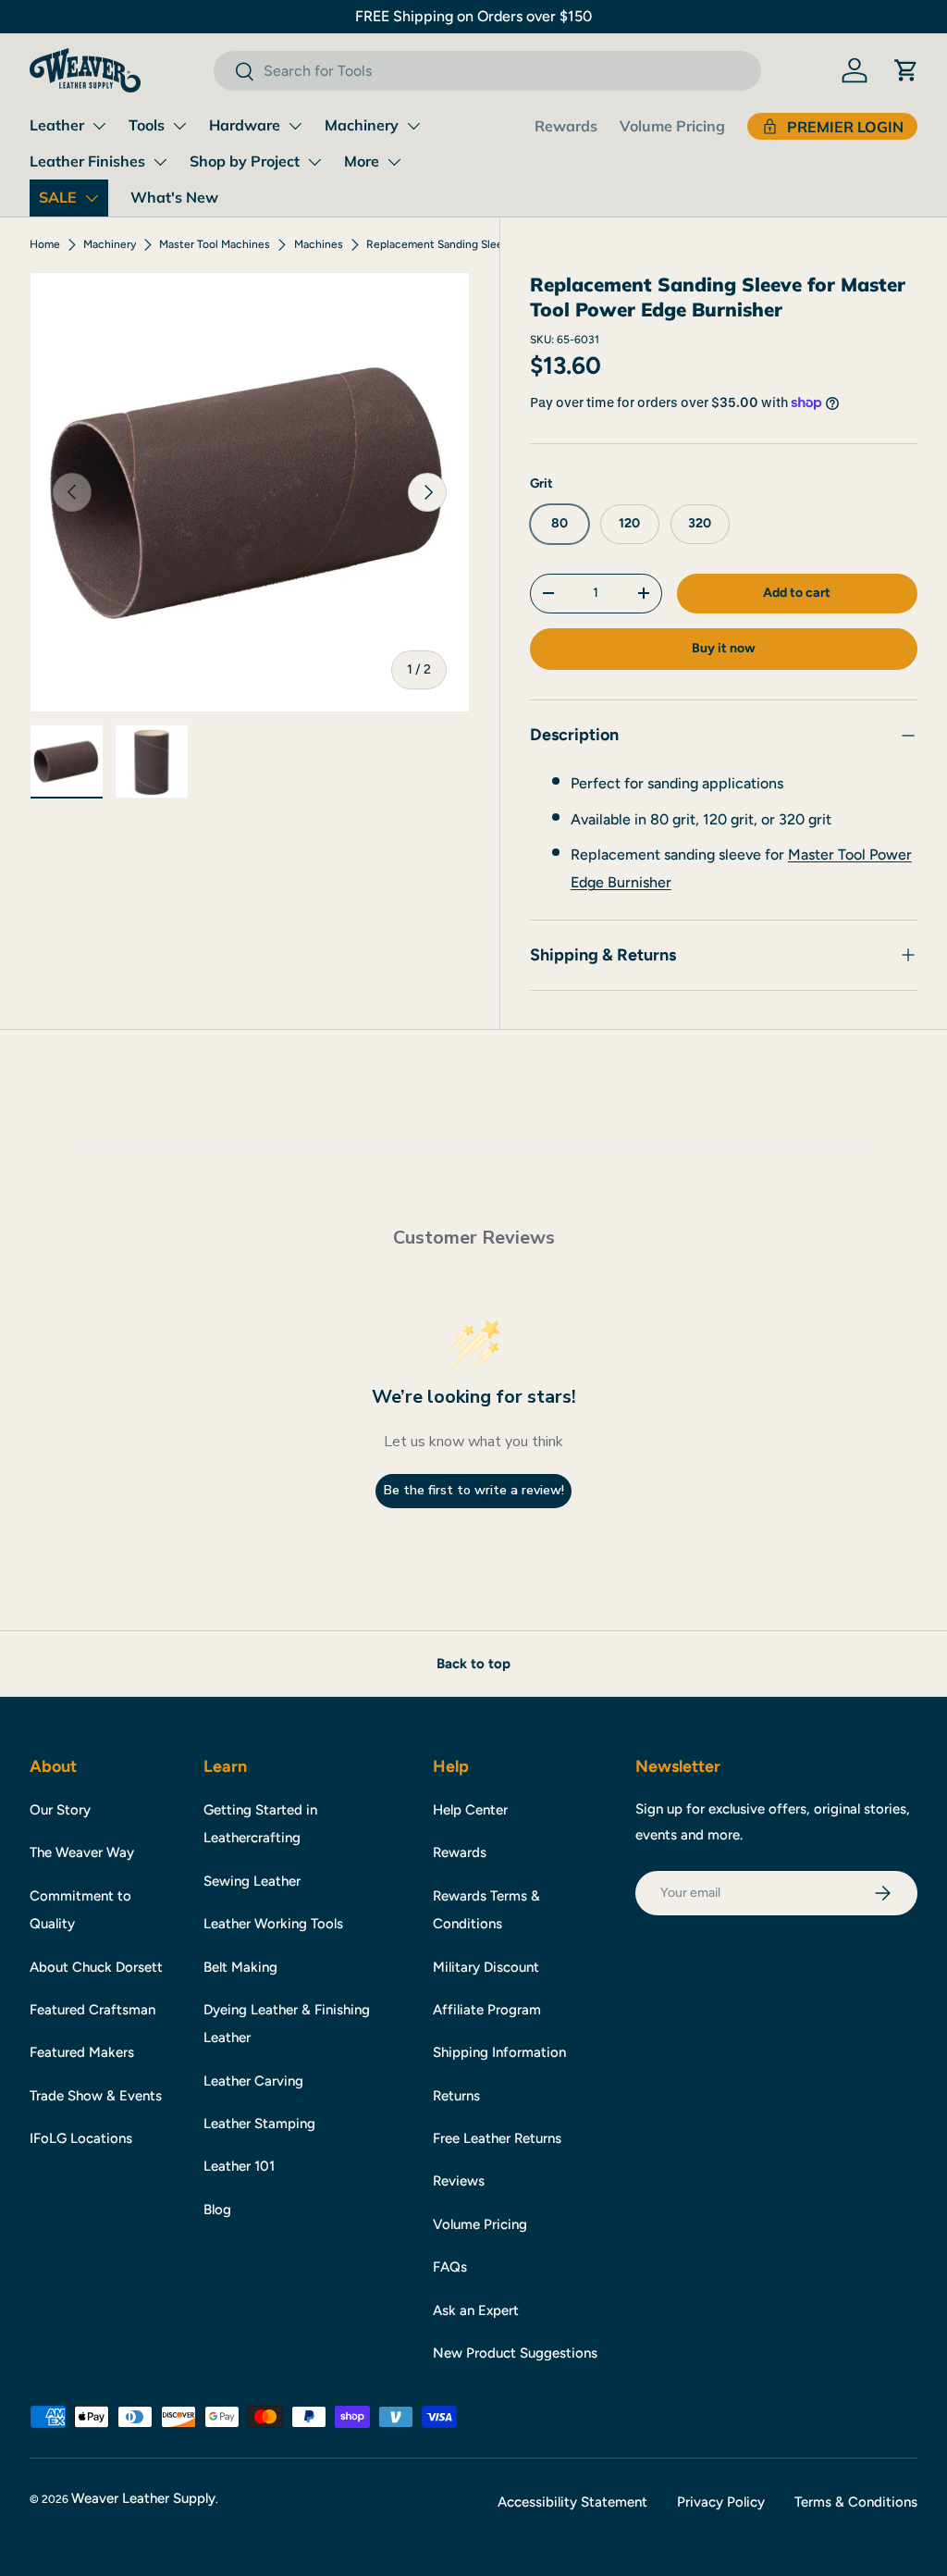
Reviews (459, 2181)
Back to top (473, 1664)
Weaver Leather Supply (143, 2498)
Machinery (362, 125)
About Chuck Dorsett (96, 1967)
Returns (456, 2096)
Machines (319, 244)
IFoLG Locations (81, 2138)
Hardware (245, 125)
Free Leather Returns (497, 2138)
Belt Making (240, 1967)
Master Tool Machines (215, 244)
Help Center (470, 1810)
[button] (906, 70)
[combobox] (487, 71)
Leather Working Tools (273, 1924)
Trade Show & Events (96, 2096)
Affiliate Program (487, 2010)
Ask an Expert (476, 2310)
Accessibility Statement (572, 2502)
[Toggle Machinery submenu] (413, 126)
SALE (58, 197)
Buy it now (724, 648)
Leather (57, 125)
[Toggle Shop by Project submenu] (314, 162)
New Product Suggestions (515, 2353)
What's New (174, 197)
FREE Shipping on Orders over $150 (473, 16)
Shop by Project (245, 161)
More (362, 161)
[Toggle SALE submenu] (92, 198)
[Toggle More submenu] (394, 162)
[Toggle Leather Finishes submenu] (160, 162)
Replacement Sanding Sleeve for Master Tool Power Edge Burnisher (477, 244)
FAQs (450, 2267)
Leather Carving (253, 2081)
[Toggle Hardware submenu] (295, 126)
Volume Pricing (672, 126)
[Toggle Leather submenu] (99, 126)
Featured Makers (82, 2052)
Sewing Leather (252, 1881)
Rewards (566, 126)
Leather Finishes (87, 161)
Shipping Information (499, 2052)
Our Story (60, 1810)
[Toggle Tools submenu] (179, 126)
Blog (217, 2210)
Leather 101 (239, 2166)
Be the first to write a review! (474, 1490)
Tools (147, 125)
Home (45, 244)
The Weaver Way (82, 1852)
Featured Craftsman (92, 2010)
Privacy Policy (721, 2502)
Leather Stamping (259, 2124)
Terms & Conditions (856, 2502)
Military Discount (486, 1967)
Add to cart (797, 593)
